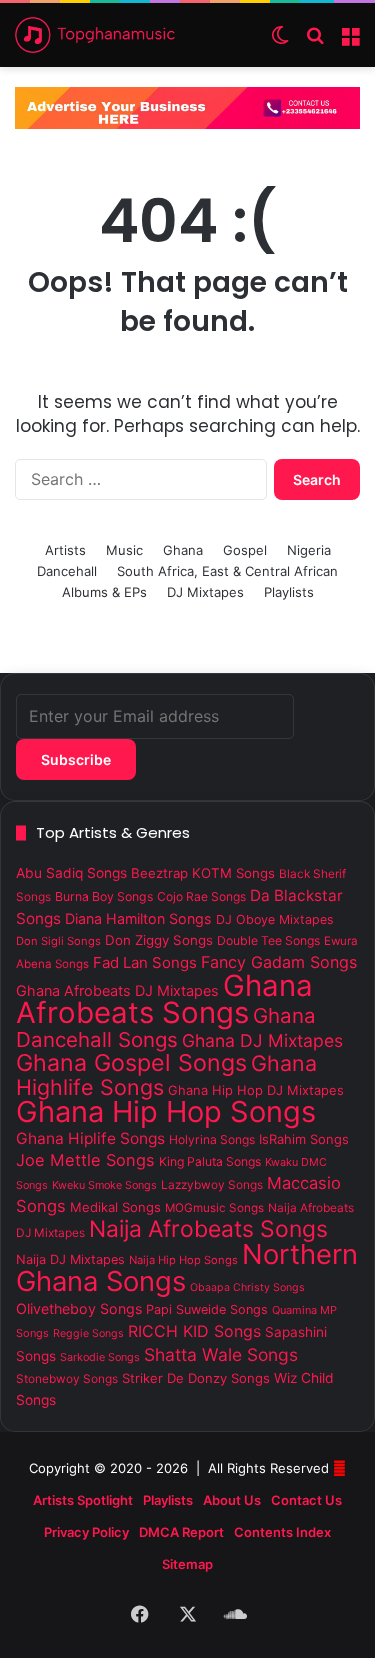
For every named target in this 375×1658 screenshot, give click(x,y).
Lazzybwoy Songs (212, 1185)
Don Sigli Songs (58, 941)
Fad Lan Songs (145, 962)
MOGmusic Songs (214, 1208)
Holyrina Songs (212, 1139)
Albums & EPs (104, 592)
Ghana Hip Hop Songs (166, 1111)
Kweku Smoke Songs (104, 1185)
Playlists (289, 592)
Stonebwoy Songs (67, 1379)
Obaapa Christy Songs (247, 1287)
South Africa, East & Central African (227, 571)
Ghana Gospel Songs (131, 1063)
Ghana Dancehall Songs (166, 1027)
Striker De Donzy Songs (196, 1378)
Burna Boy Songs (104, 896)
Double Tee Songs (268, 940)
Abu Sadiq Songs (71, 873)
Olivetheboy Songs (79, 1308)
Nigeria (309, 550)
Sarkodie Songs (100, 1357)
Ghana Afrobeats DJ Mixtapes (117, 990)
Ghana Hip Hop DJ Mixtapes (256, 1090)
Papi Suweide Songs (207, 1309)
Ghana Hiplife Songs (90, 1138)
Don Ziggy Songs (159, 940)
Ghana (183, 550)
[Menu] (350, 42)
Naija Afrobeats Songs (208, 1229)
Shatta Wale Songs (221, 1354)
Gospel (245, 550)
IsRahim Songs (304, 1139)
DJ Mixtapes (205, 592)
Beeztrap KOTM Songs (203, 873)
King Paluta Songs (210, 1161)
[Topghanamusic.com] (95, 35)
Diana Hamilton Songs (138, 918)
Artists (65, 550)
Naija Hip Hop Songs (183, 1260)
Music (124, 550)
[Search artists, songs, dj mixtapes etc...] (315, 42)
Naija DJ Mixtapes (70, 1259)
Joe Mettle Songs (85, 1160)
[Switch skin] (280, 42)
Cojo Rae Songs (201, 896)
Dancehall (67, 571)
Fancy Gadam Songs (279, 962)
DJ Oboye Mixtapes (275, 919)
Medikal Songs (115, 1207)
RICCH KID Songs (194, 1331)
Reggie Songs (88, 1333)
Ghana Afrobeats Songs (164, 999)
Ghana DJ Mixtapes (262, 1040)
